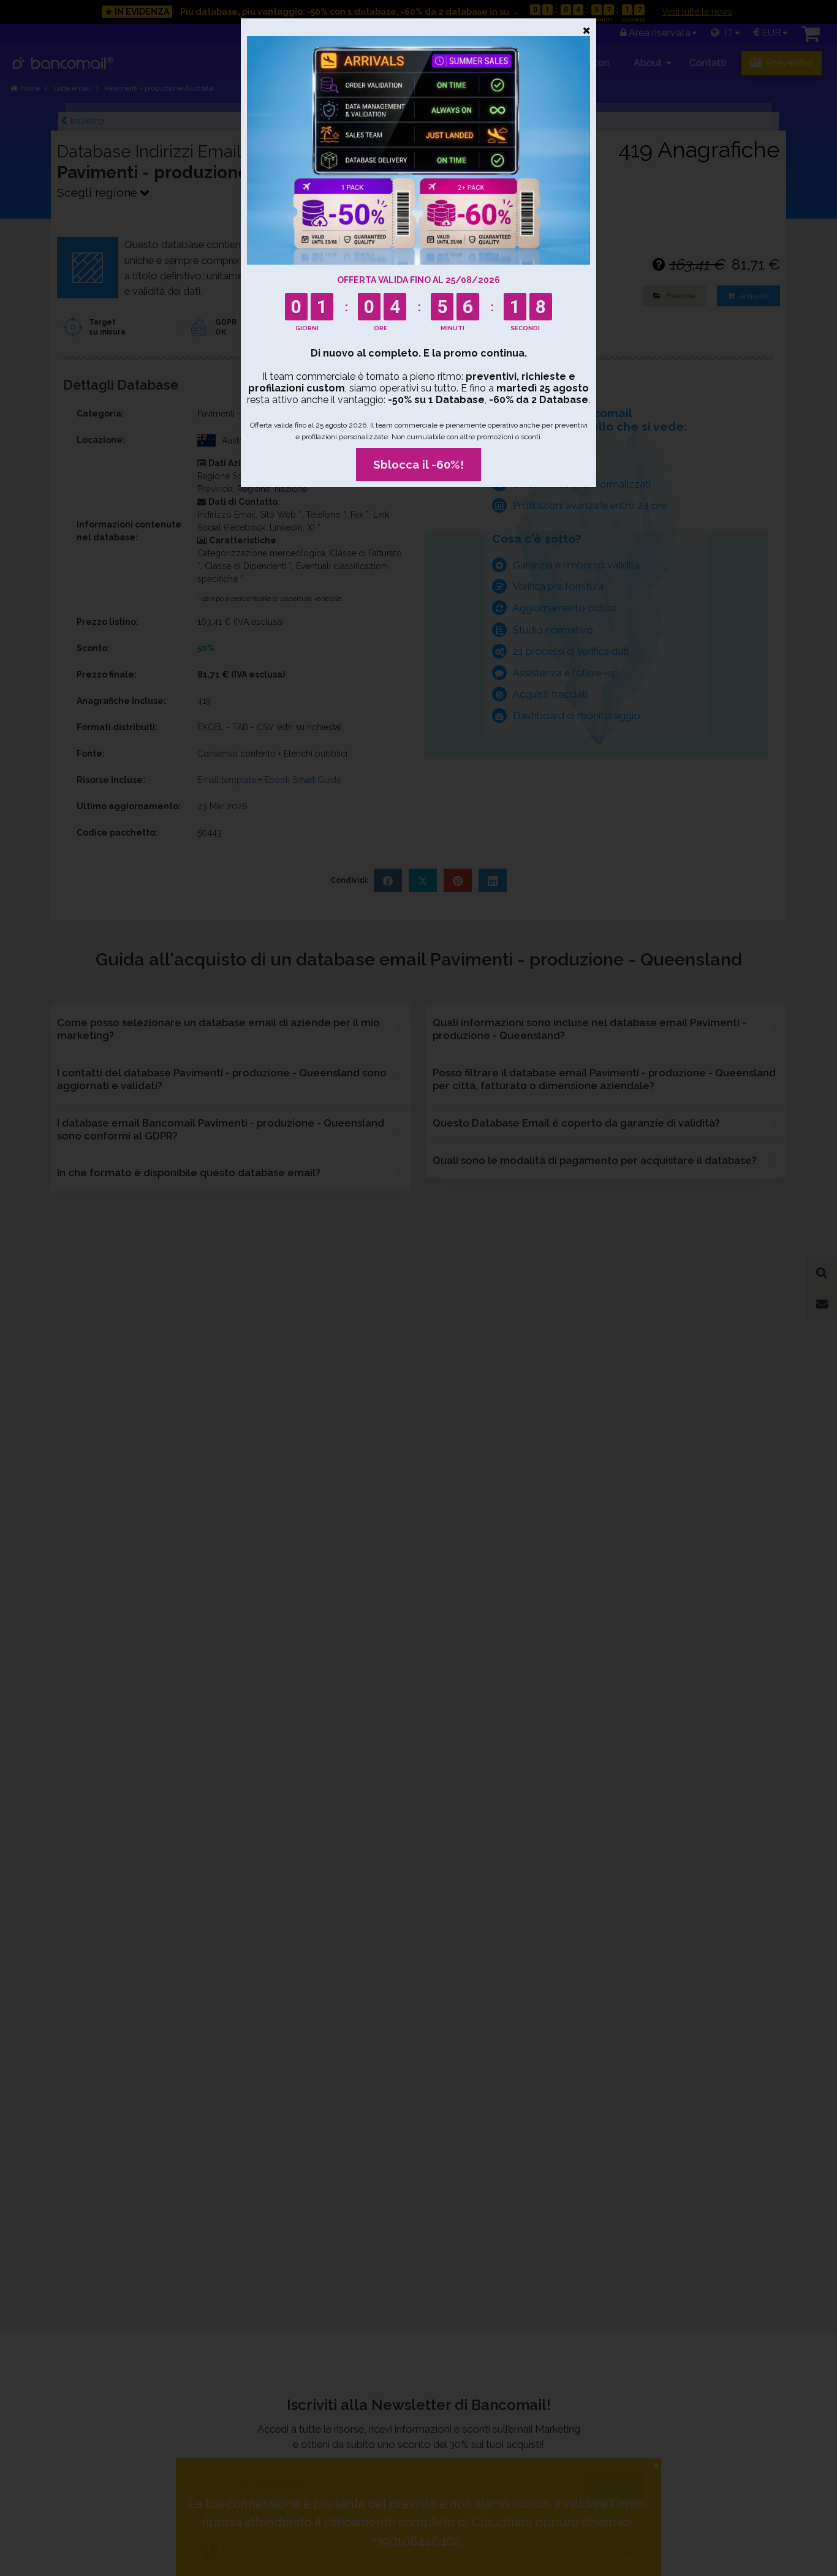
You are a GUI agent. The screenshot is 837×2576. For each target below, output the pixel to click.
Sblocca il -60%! (418, 464)
